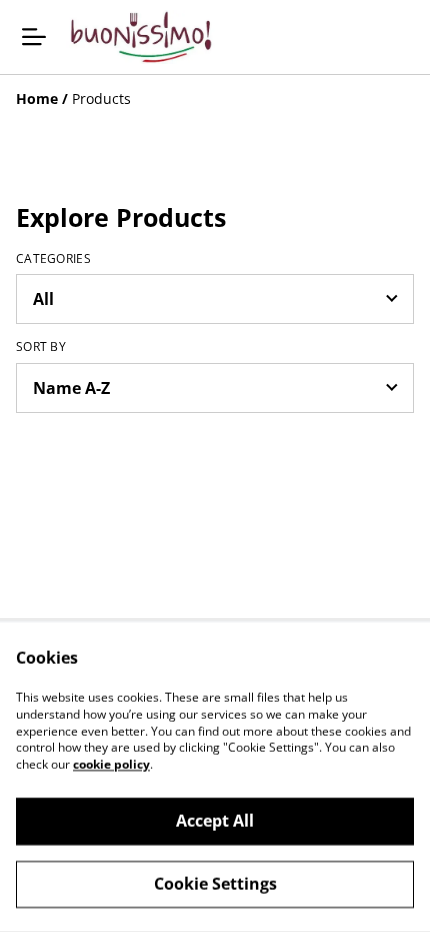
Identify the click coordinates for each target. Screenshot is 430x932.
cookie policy (111, 764)
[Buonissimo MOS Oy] (141, 37)
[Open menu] (34, 37)
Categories (53, 259)
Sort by (41, 347)
